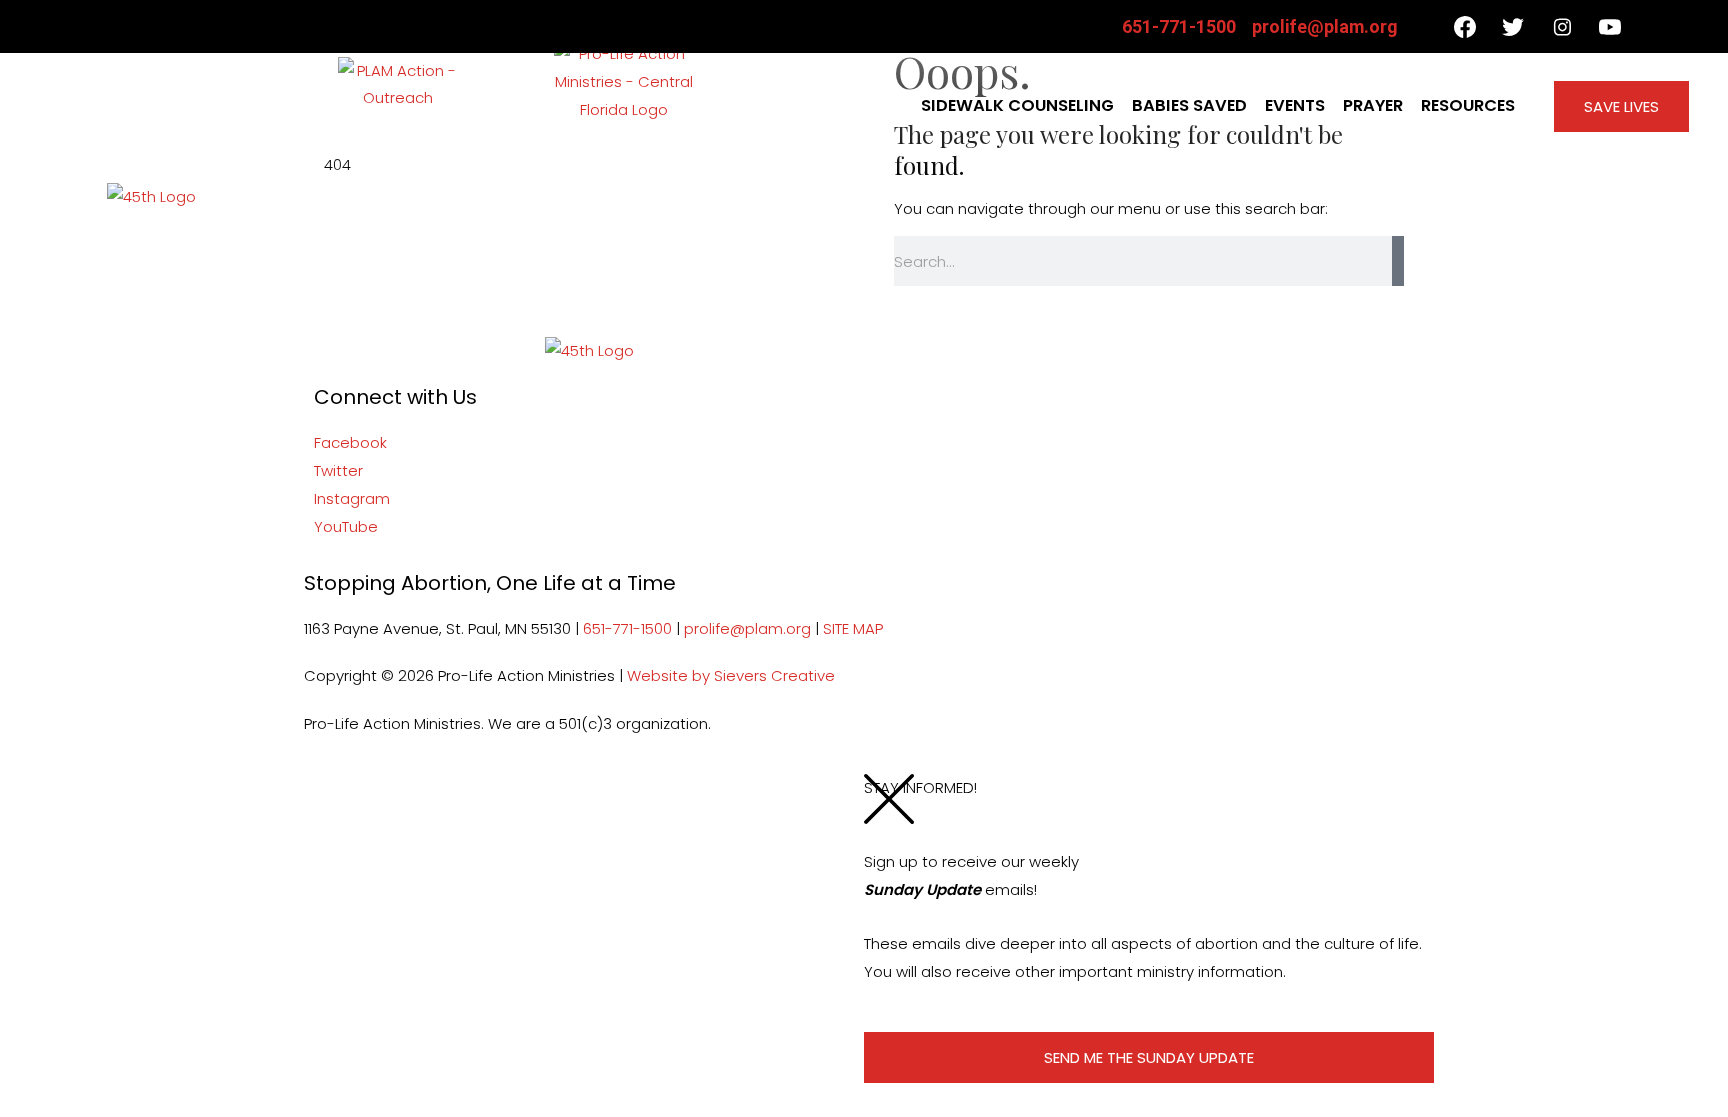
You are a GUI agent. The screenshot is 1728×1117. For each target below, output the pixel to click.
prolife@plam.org (747, 628)
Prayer (1373, 105)
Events (1295, 105)
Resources (1468, 105)
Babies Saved (1189, 105)
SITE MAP (853, 628)
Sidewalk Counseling (1017, 105)
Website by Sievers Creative (731, 675)
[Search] (1398, 261)
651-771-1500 (627, 628)
